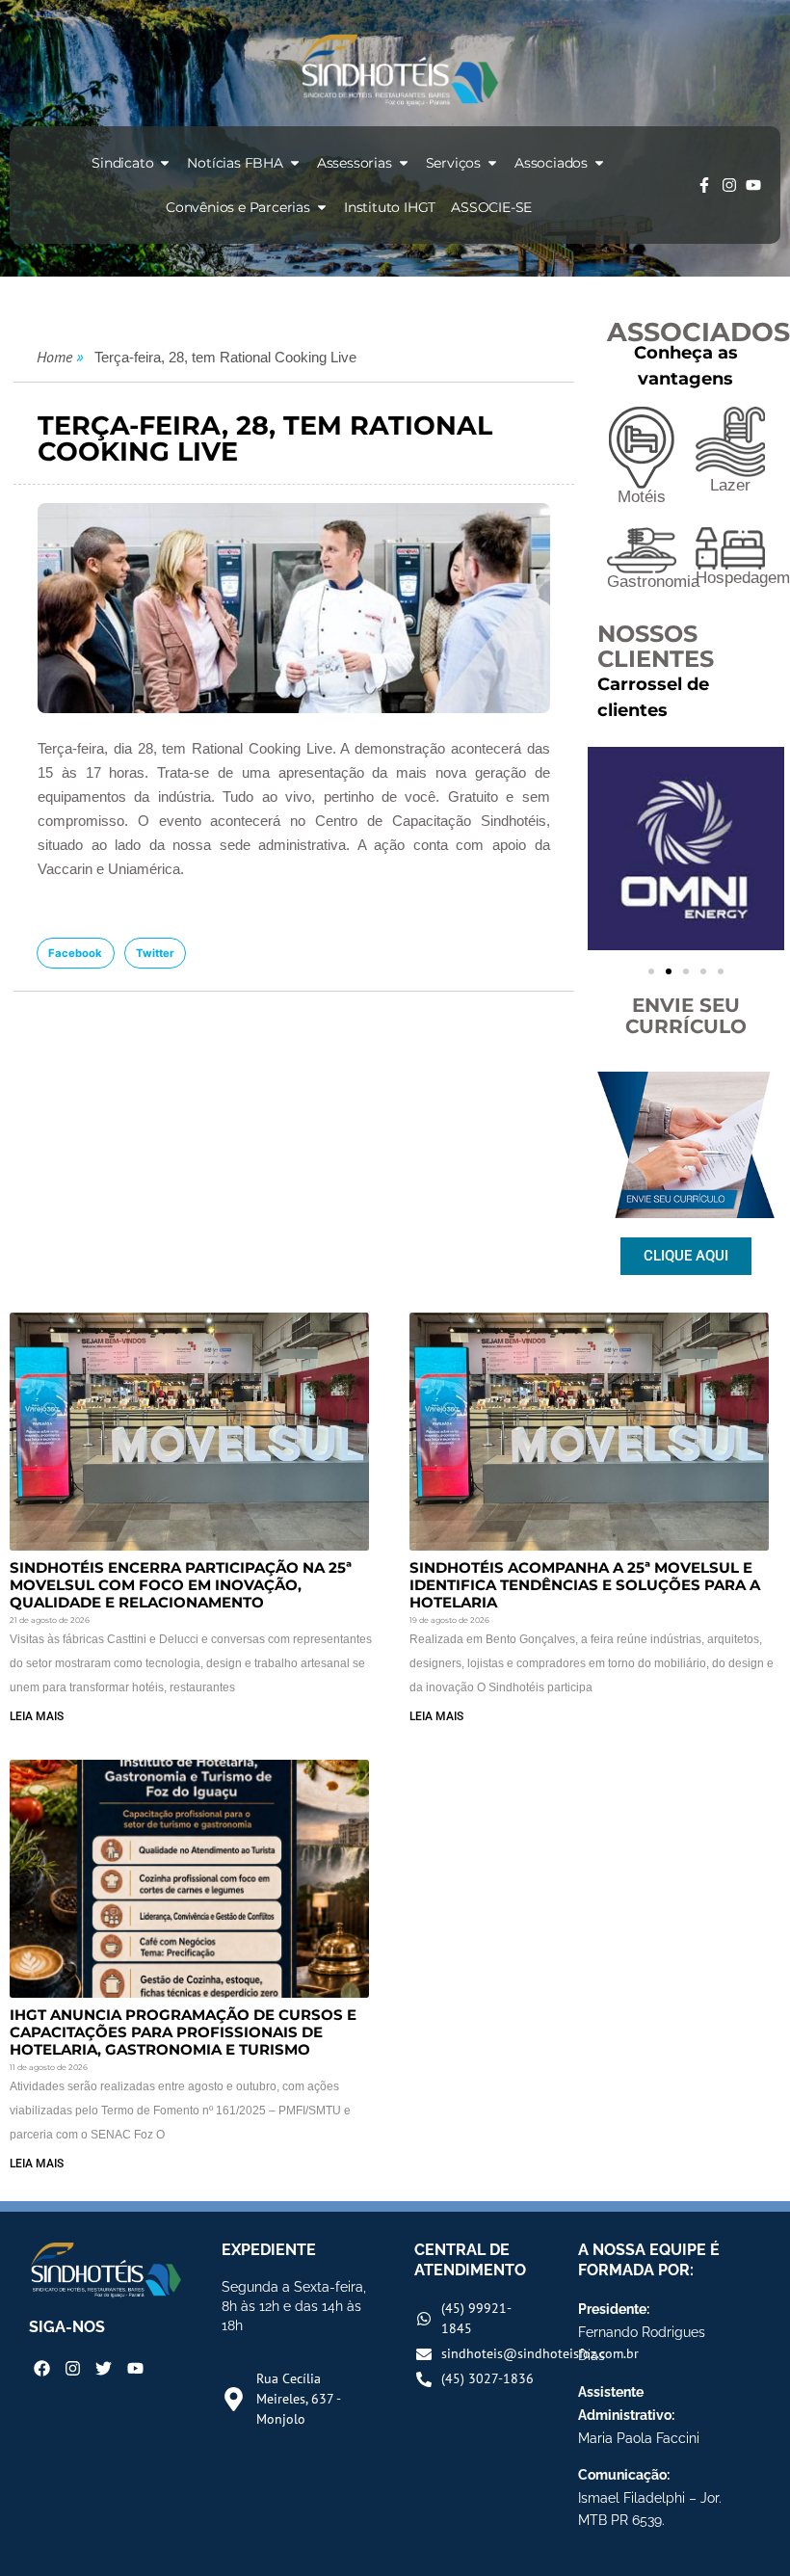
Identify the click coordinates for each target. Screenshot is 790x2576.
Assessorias (355, 163)
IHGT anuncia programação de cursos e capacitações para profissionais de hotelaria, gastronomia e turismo (183, 2032)
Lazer (730, 485)
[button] (76, 953)
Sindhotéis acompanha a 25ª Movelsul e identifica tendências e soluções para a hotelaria (585, 1585)
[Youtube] (753, 185)
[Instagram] (729, 185)
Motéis (642, 497)
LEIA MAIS (37, 1716)
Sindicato (122, 163)
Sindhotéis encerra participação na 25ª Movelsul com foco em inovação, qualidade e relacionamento (181, 1585)
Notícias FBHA (235, 163)
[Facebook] (42, 2368)
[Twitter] (104, 2368)
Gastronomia (653, 582)
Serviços (453, 163)
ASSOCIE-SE (491, 207)
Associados (551, 163)
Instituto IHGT (390, 207)
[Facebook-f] (704, 185)
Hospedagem (743, 578)
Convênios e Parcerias (238, 207)
